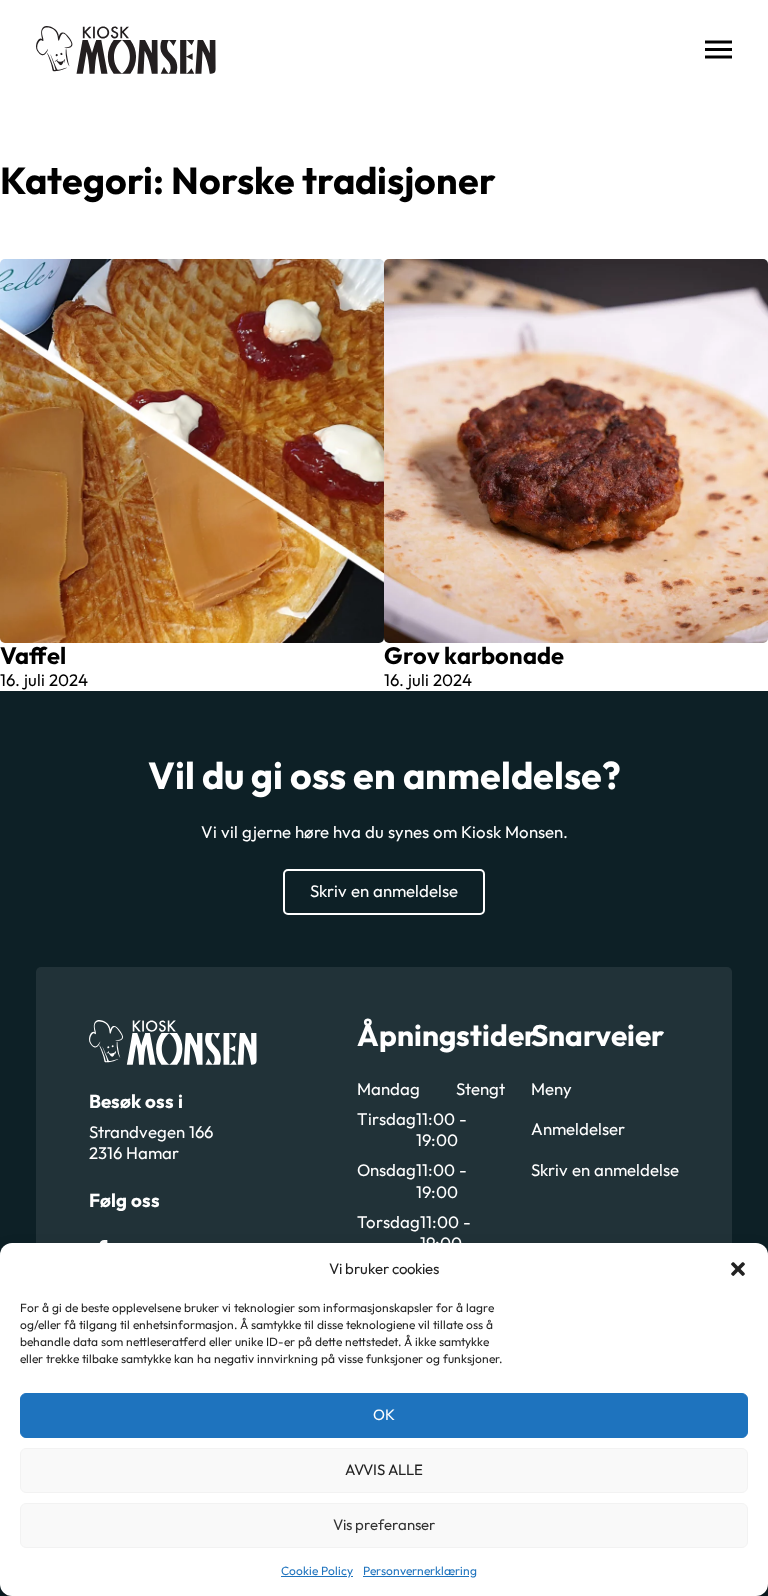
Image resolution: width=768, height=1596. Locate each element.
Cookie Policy (317, 1570)
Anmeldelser (578, 1128)
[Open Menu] (718, 50)
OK (384, 1414)
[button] (738, 1269)
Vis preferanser (384, 1524)
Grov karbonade (474, 655)
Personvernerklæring (420, 1570)
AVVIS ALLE (384, 1469)
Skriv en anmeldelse (384, 890)
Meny (551, 1088)
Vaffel (33, 655)
